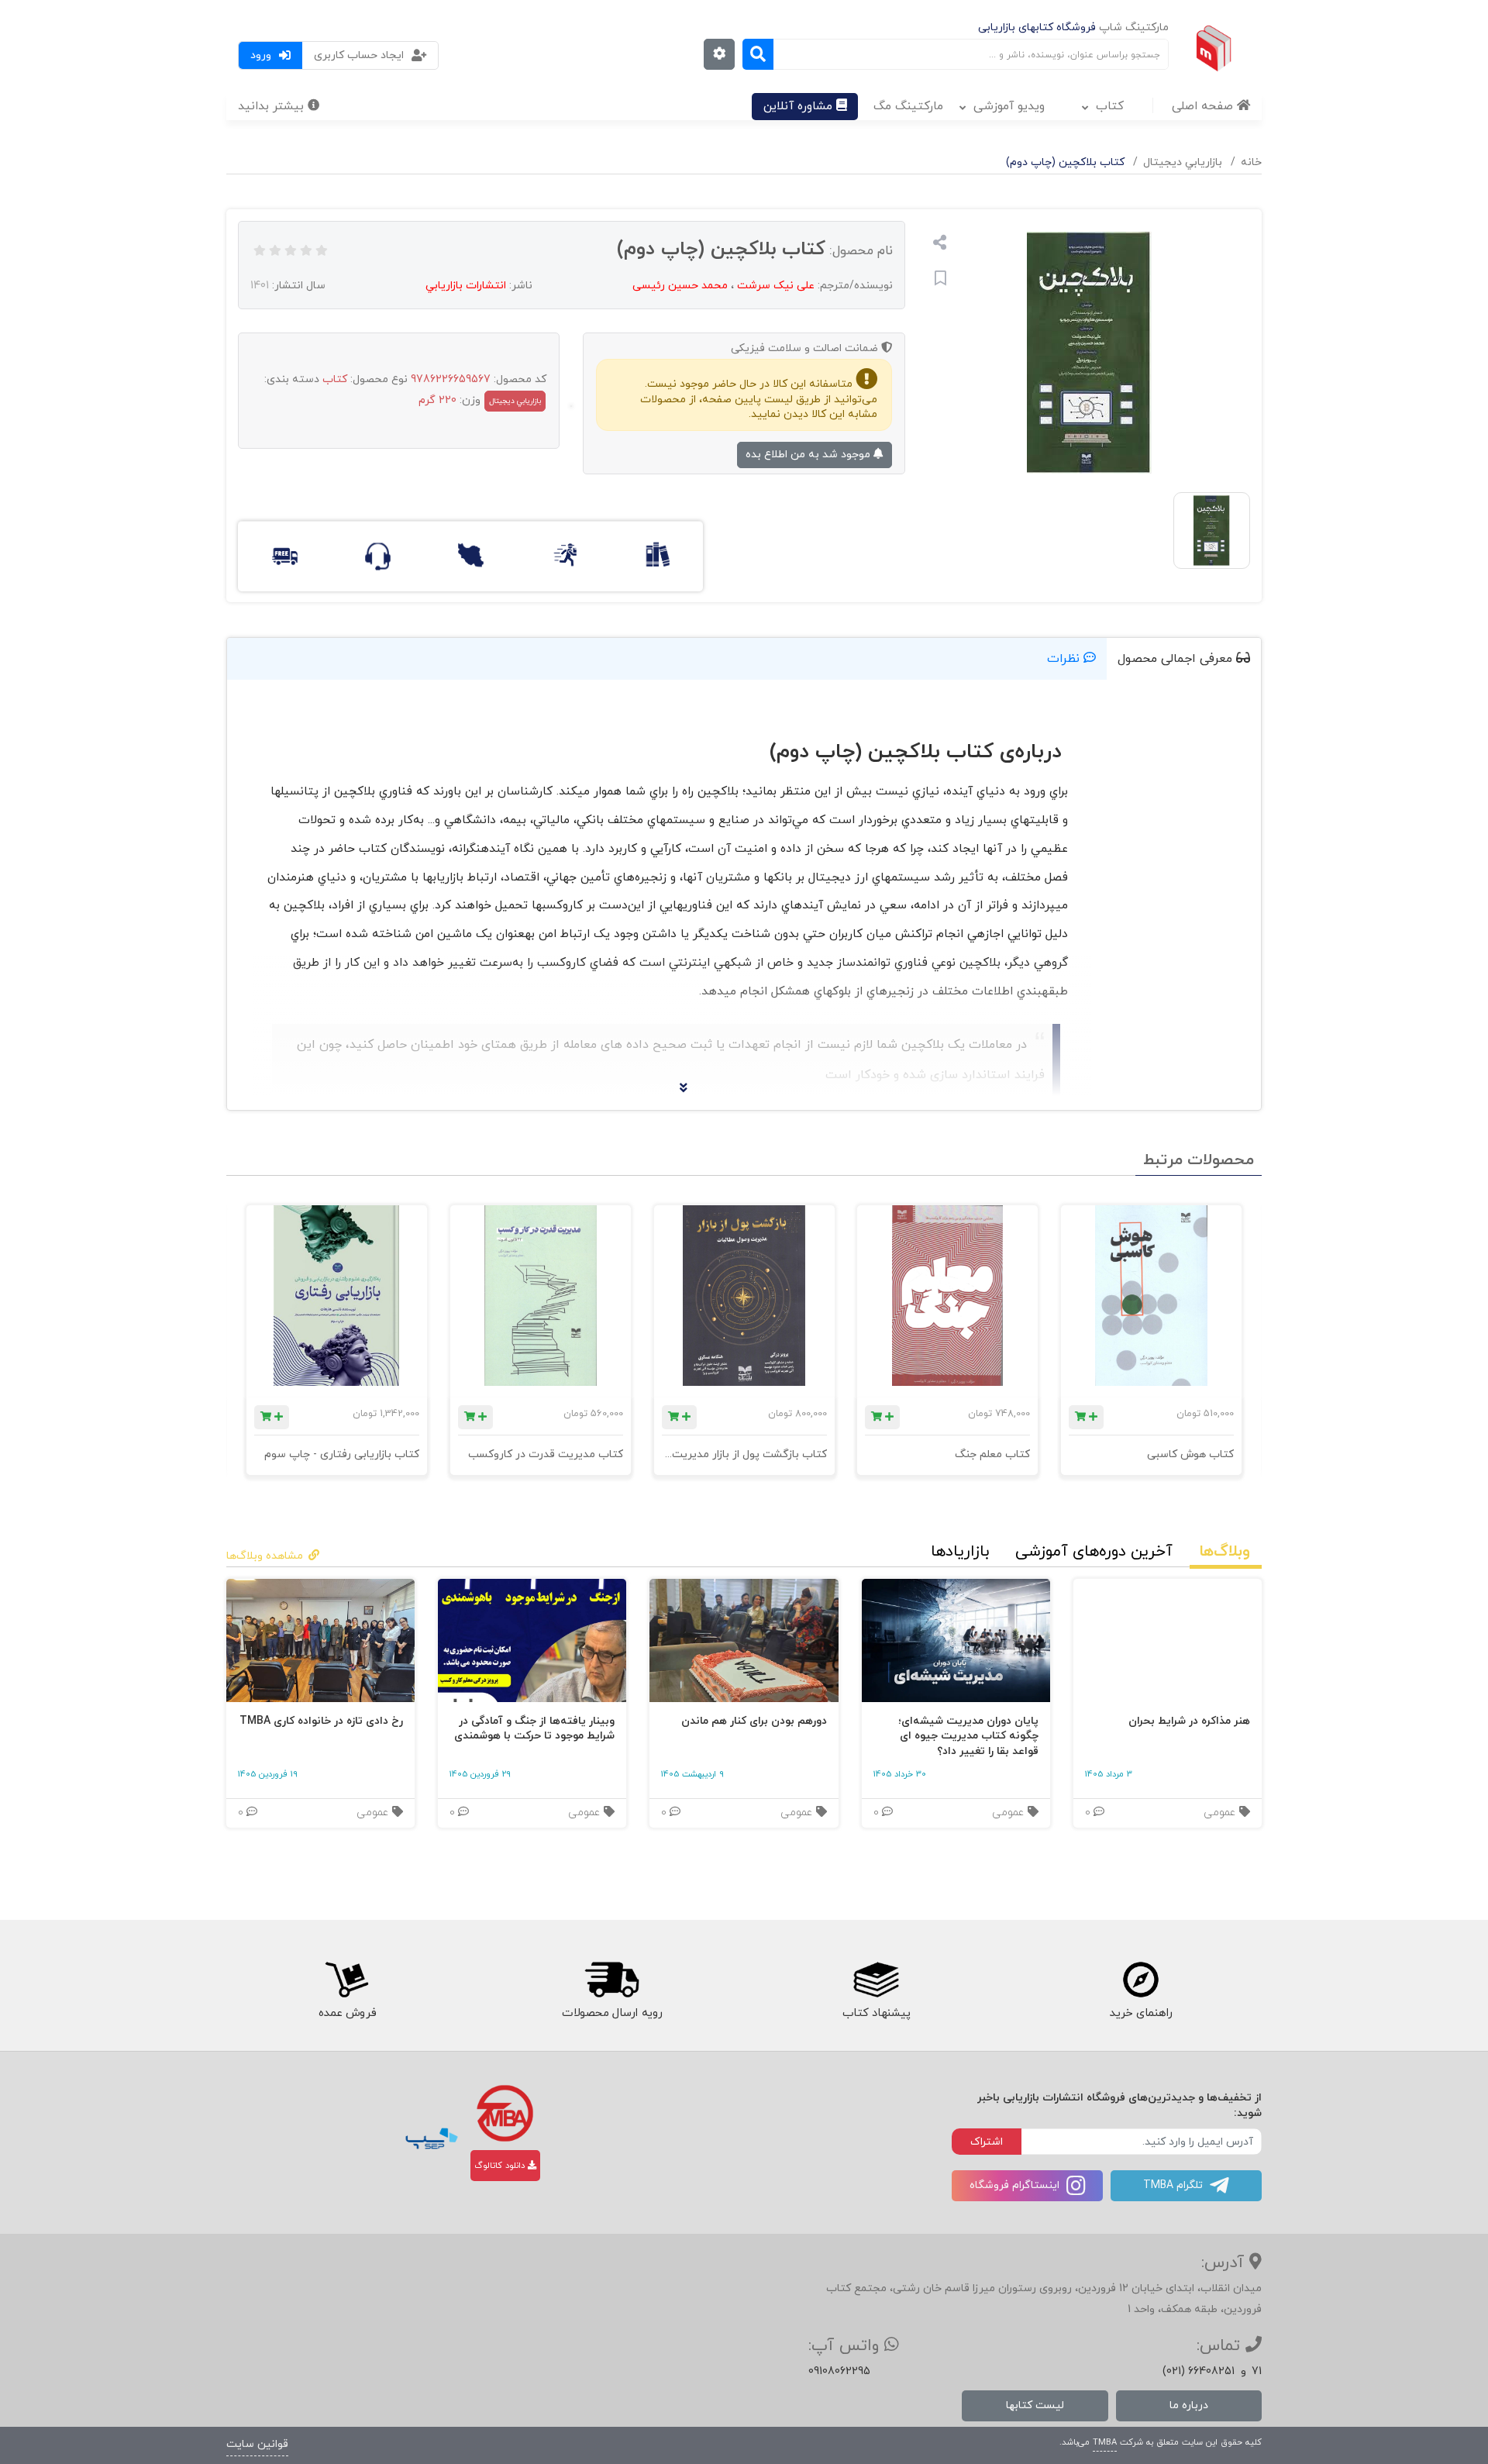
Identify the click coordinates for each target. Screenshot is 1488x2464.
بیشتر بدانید (273, 106)
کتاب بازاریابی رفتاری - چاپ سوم (342, 1454)
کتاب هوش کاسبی (1190, 1454)
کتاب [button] (1110, 106)
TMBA (1105, 2442)
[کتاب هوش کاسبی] (1151, 1296)
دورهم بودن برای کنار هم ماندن (754, 1721)
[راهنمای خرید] (1142, 1980)
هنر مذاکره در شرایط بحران (1189, 1721)
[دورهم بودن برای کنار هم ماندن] (744, 1640)
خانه (1251, 162)
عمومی (1221, 1813)
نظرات (1065, 659)
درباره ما (1189, 2405)
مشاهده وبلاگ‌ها (265, 1556)
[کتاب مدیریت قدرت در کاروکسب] (541, 1296)
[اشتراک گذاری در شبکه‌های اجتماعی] (940, 245)
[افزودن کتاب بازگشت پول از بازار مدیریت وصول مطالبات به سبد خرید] (679, 1417)
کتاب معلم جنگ (992, 1454)
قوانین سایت (257, 2444)
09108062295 (839, 2371)
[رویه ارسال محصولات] (611, 1980)
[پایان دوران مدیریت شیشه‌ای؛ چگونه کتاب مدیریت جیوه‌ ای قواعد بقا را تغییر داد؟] (956, 1640)
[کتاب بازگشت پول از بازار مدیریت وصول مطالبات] (744, 1296)
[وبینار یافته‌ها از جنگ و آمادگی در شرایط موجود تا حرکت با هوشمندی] (532, 1640)
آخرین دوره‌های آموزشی (1094, 1552)
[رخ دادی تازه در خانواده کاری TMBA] (320, 1640)
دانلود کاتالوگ (501, 2166)
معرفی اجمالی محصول (1177, 659)
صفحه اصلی (1204, 106)
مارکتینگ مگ (908, 106)
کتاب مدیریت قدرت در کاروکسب (546, 1454)
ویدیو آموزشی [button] (1009, 106)
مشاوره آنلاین (800, 106)
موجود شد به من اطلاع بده (809, 455)
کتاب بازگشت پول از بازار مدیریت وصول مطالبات (713, 1454)
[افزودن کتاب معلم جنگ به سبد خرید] (882, 1417)
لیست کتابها (1035, 2405)
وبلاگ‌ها (1224, 1552)
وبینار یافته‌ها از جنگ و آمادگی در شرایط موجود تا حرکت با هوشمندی (534, 1729)
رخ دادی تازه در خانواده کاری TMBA (321, 1721)
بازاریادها (960, 1552)
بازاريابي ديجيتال (1183, 162)
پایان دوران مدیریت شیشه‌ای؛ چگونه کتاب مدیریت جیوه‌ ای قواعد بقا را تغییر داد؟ (968, 1736)
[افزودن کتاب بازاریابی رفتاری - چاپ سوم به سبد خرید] (272, 1417)
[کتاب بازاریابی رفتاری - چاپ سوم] (337, 1296)
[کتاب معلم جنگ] (947, 1296)
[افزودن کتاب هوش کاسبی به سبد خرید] (1086, 1417)
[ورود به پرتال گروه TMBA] (505, 2113)
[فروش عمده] (347, 1980)
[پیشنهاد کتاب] (877, 1980)
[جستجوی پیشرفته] (719, 54)
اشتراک (987, 2142)
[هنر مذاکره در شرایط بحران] (1168, 1640)
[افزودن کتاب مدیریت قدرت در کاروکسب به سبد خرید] (475, 1417)
